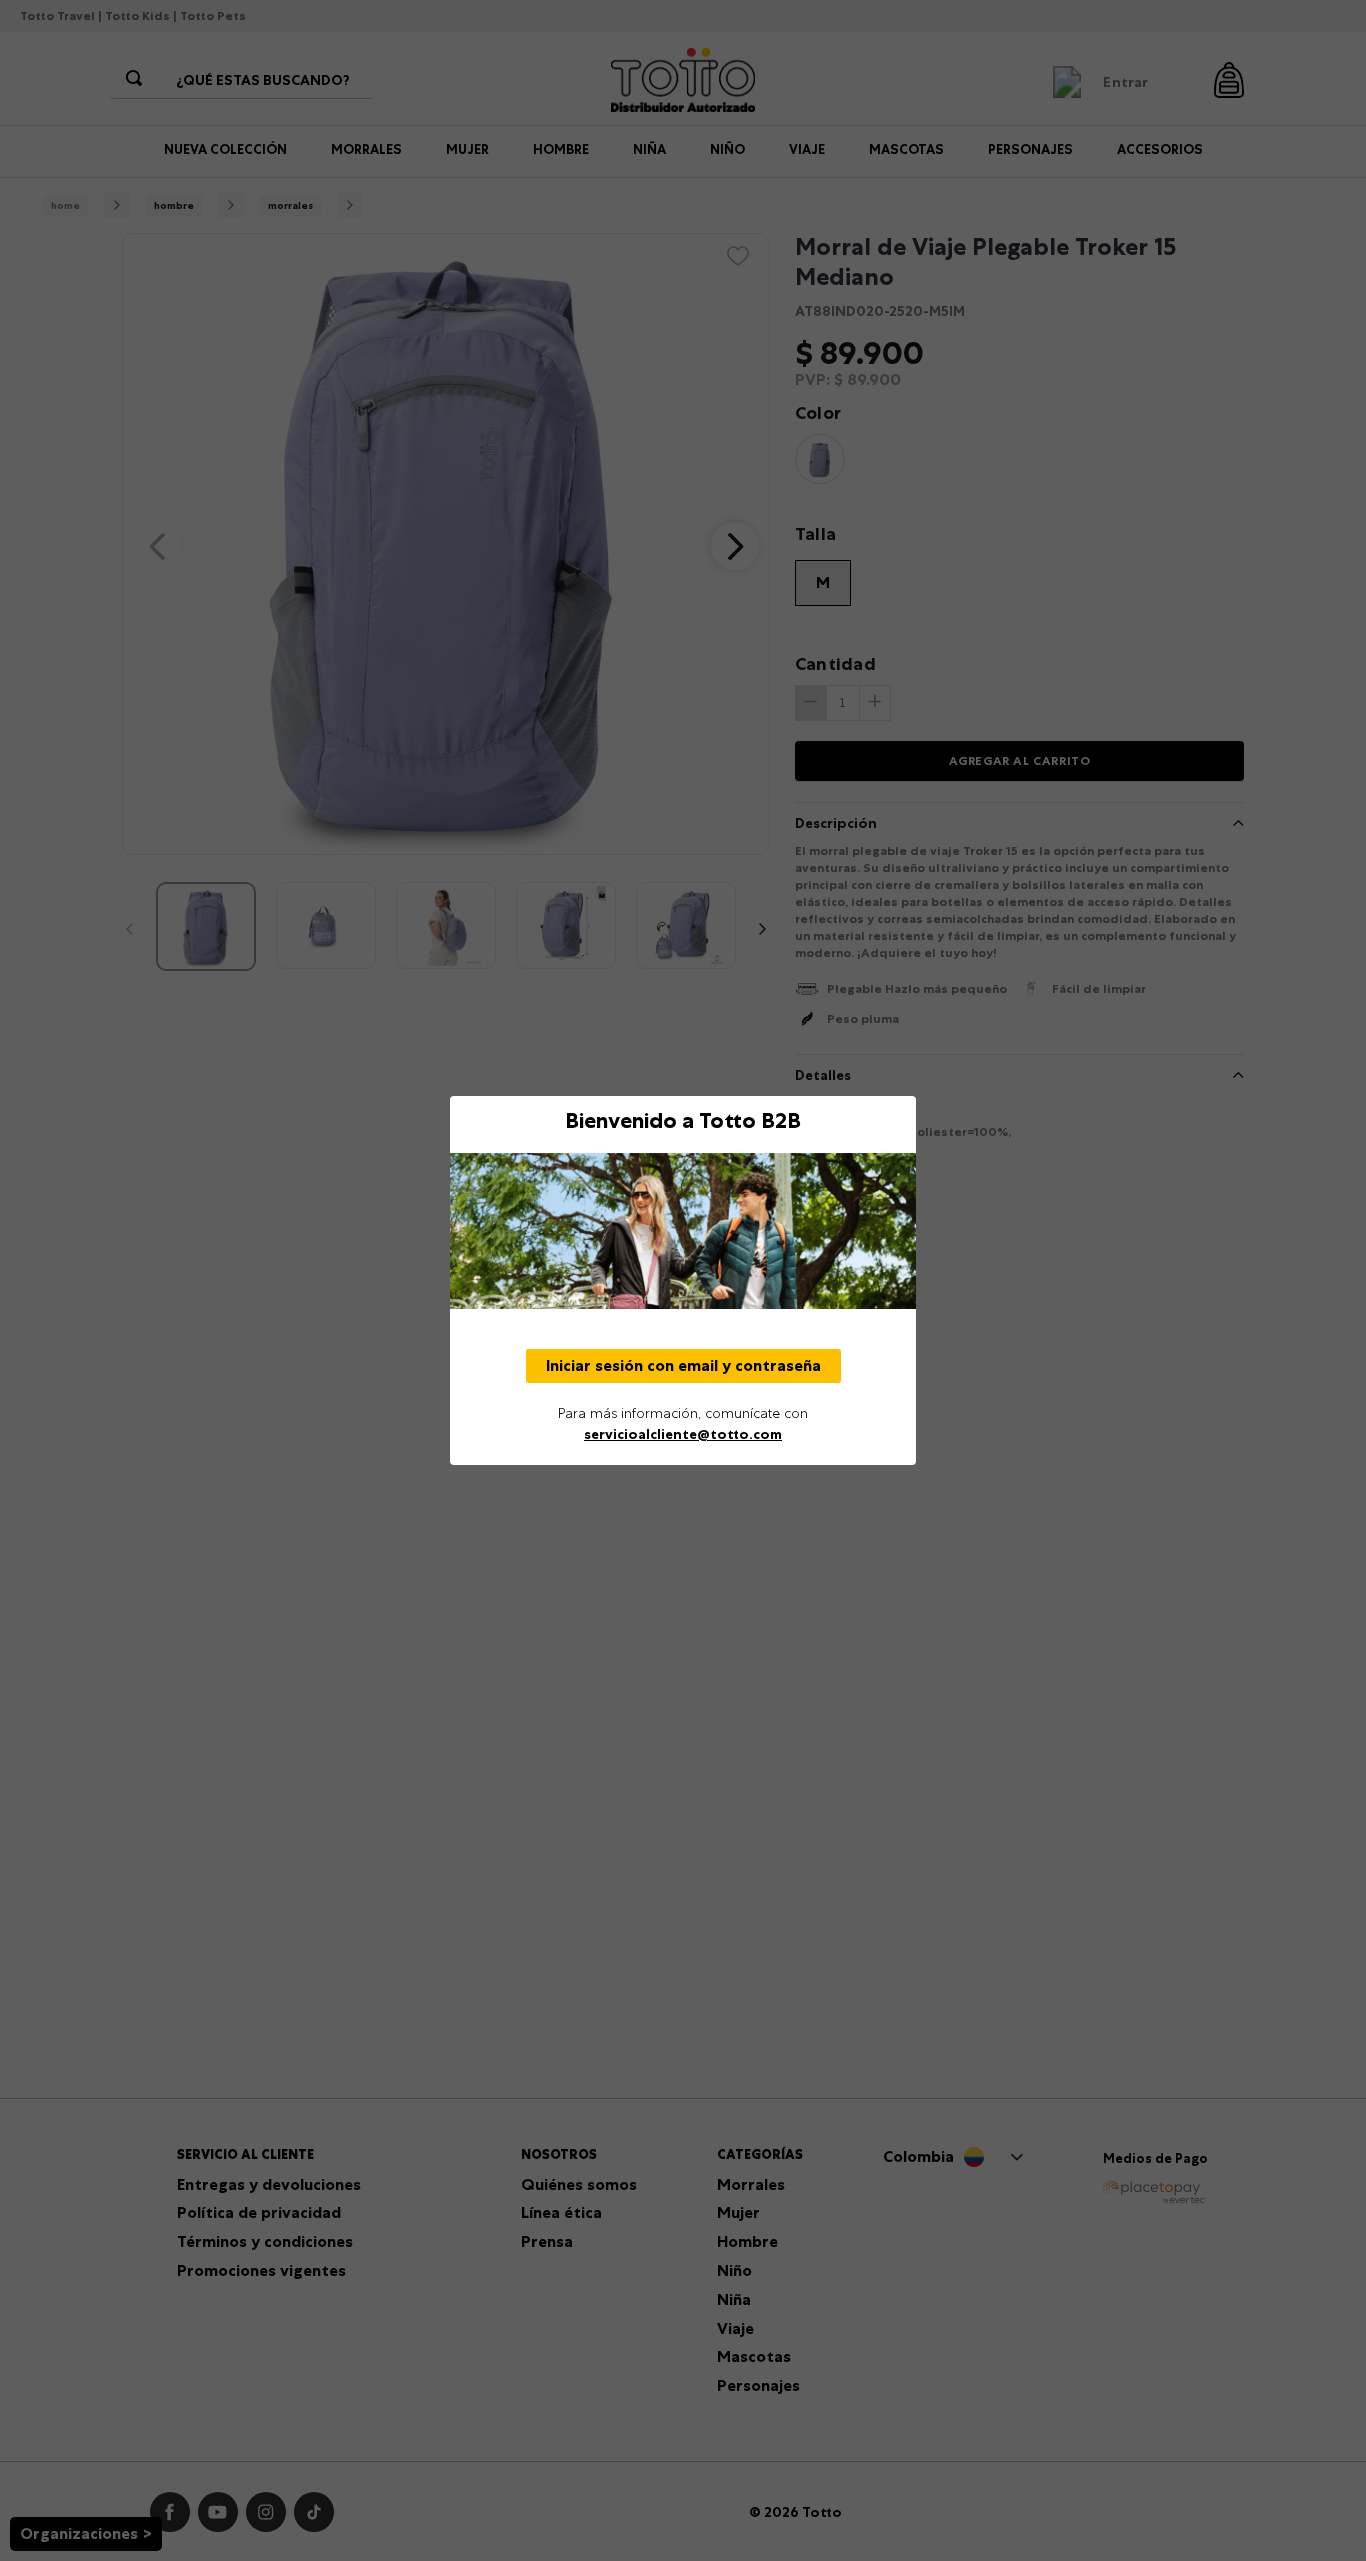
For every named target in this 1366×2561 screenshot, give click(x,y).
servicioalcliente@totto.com (683, 1434)
